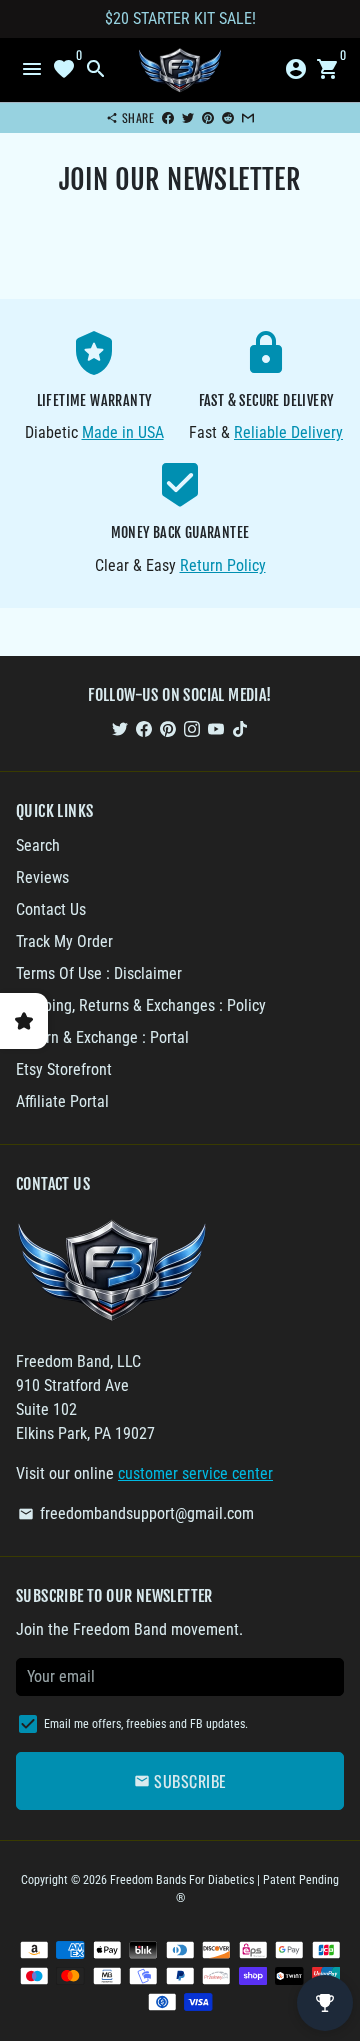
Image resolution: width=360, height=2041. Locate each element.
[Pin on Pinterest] (208, 117)
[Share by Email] (248, 117)
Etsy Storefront (64, 1069)
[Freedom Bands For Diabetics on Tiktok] (240, 728)
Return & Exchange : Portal (102, 1037)
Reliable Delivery (288, 432)
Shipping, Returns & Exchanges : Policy (141, 1005)
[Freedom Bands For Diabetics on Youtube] (216, 728)
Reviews (42, 877)
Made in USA (123, 432)
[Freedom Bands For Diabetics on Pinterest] (168, 728)
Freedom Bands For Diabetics (182, 1880)
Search (38, 845)
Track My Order (64, 941)
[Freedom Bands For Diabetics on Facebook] (144, 728)
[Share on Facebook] (168, 117)
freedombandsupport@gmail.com (136, 1513)
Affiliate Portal (62, 1101)
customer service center (195, 1473)
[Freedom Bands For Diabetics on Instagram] (192, 728)
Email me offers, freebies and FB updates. (146, 1724)
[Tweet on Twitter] (188, 117)
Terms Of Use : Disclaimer (99, 973)
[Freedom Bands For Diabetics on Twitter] (120, 728)
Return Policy (223, 565)
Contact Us (51, 909)
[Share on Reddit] (228, 117)
